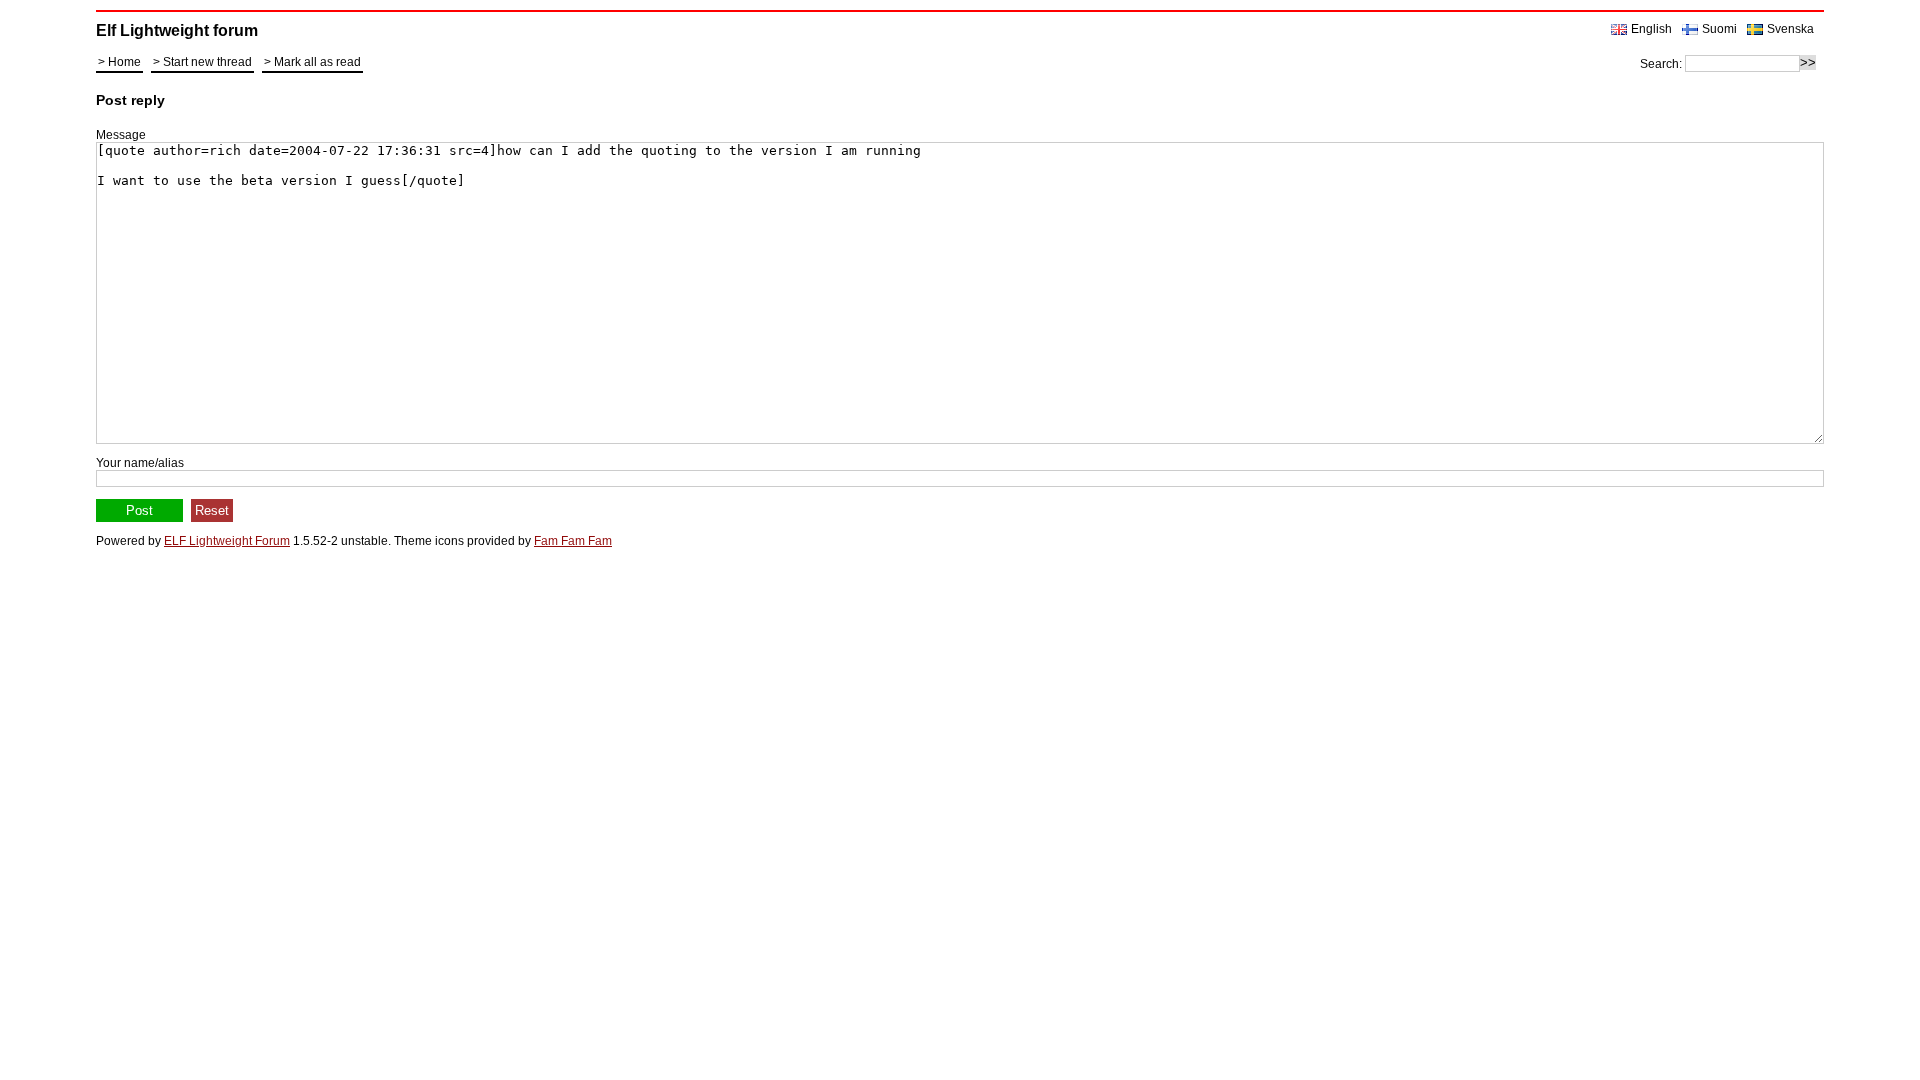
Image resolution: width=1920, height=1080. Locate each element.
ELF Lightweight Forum (227, 541)
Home (124, 62)
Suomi (1719, 29)
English (1651, 29)
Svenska (1790, 29)
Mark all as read (317, 62)
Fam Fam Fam (573, 541)
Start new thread (207, 62)
